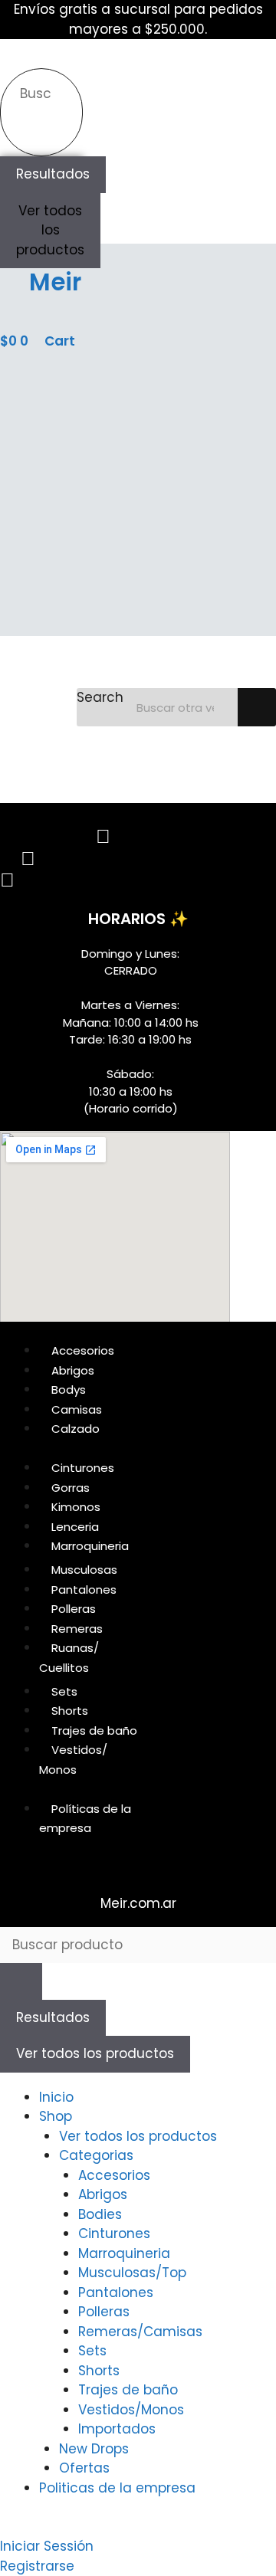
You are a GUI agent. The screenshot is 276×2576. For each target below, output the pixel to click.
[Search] (257, 707)
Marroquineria (124, 2253)
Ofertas (84, 2468)
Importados (117, 2429)
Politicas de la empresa (117, 2488)
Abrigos (103, 2194)
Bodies (100, 2214)
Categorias (96, 2155)
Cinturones (114, 2234)
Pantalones (116, 2293)
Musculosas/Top (132, 2273)
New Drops (94, 2449)
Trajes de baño (128, 2390)
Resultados (53, 174)
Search (100, 697)
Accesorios (114, 2175)
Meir (55, 282)
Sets (92, 2351)
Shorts (99, 2371)
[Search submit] (30, 130)
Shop (56, 2116)
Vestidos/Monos (131, 2410)
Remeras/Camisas (140, 2332)
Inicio (56, 2097)
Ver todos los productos (50, 230)
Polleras (104, 2312)
